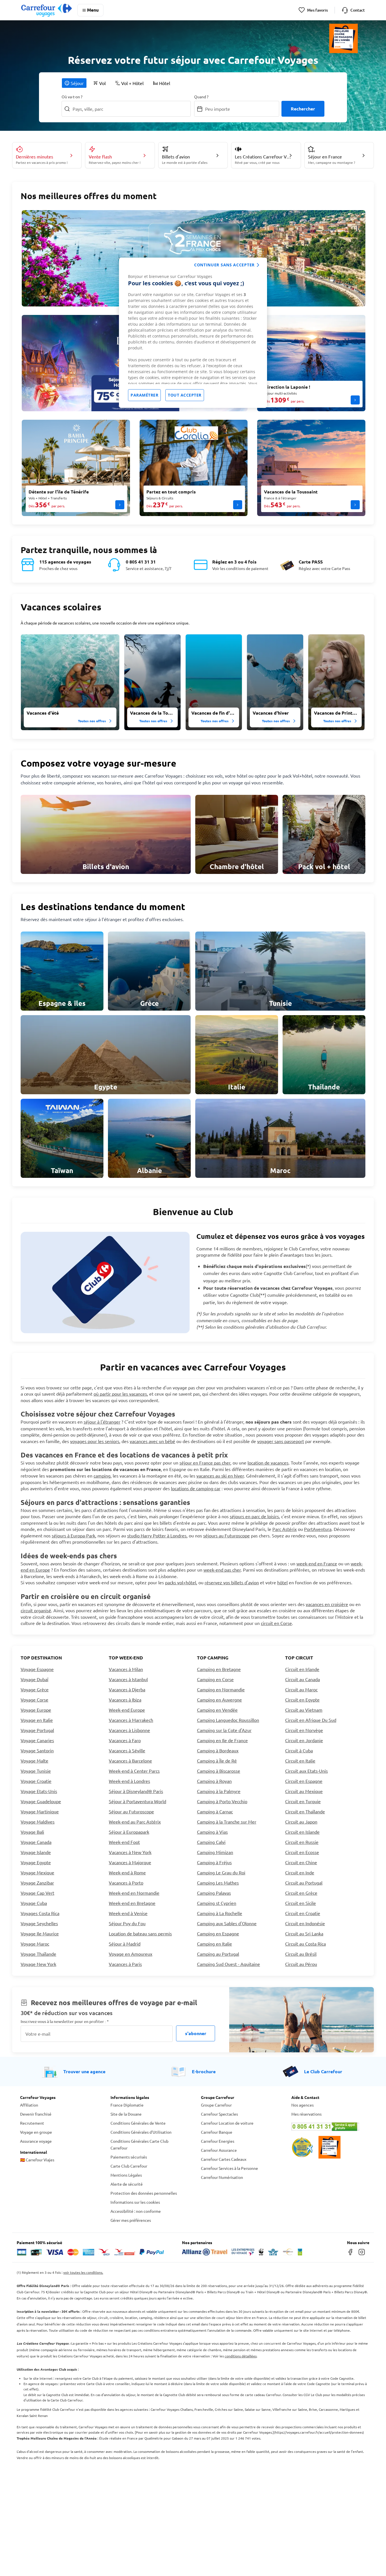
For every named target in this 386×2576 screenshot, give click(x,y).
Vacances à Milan (126, 1669)
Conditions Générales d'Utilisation (141, 2132)
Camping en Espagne (218, 1933)
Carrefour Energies (218, 2141)
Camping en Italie (214, 1944)
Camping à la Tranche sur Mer (227, 1822)
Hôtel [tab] (165, 83)
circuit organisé (36, 1610)
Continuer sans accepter (224, 265)
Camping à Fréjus (214, 1862)
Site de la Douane (126, 2114)
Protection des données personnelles (144, 2193)
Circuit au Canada (302, 1679)
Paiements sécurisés (129, 2157)
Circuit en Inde (300, 1872)
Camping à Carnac (215, 1811)
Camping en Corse (215, 1679)
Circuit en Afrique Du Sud (311, 1720)
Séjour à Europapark (129, 1832)
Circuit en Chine (301, 1862)
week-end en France (317, 1563)
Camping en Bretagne (219, 1669)
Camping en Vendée (217, 1710)
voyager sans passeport (281, 1441)
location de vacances (268, 1463)
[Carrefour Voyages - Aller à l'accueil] (46, 10)
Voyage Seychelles (39, 1923)
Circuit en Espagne (304, 1781)
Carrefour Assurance (219, 2150)
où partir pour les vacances (120, 1394)
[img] (70, 682)
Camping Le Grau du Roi (221, 1872)
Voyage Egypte (36, 1862)
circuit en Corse (276, 1623)
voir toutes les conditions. (83, 2272)
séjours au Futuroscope (226, 1535)
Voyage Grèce (35, 1689)
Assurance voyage (36, 2141)
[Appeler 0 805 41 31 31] (329, 2127)
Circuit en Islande (302, 1832)
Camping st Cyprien (217, 1903)
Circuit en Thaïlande (305, 1811)
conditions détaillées (241, 2356)
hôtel (282, 1582)
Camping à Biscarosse (219, 1771)
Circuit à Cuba (299, 1750)
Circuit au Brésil (301, 1954)
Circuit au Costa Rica (305, 1944)
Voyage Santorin (37, 1750)
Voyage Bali (32, 1832)
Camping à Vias (212, 1832)
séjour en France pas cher (205, 1463)
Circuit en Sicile (301, 1903)
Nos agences (302, 2105)
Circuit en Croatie (303, 1913)
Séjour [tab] (77, 83)
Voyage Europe (36, 1710)
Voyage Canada (36, 1842)
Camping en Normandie (221, 1689)
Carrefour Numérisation (222, 2177)
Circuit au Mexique (304, 1791)
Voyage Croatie (36, 1781)
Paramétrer (144, 395)
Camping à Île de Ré (217, 1761)
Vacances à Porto (126, 1883)
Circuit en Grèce (301, 1893)
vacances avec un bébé (152, 1441)
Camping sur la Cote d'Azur (224, 1730)
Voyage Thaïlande (38, 1954)
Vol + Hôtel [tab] (132, 83)
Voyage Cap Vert (37, 1893)
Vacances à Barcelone (130, 1761)
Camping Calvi (211, 1842)
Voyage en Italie (37, 1720)
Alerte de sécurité (127, 2184)
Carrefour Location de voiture (227, 2123)
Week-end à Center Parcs (134, 1771)
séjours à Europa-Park (73, 1535)
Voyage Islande (36, 1852)
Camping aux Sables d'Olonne (227, 1923)
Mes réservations (306, 2114)
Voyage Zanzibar (37, 1883)
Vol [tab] (102, 83)
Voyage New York (38, 1964)
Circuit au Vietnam (304, 1710)
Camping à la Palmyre (219, 1791)
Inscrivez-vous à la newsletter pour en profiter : (65, 2021)
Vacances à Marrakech (131, 1720)
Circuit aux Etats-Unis (306, 1771)
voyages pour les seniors (95, 1441)
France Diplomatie (127, 2105)
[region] (193, 333)
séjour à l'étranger (102, 1422)
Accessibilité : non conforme (136, 2211)
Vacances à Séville (127, 1750)
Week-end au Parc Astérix (135, 1822)
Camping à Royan (214, 1781)
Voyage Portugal (37, 1730)
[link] (106, 834)
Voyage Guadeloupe (41, 1801)
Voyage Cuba (34, 1903)
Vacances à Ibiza (125, 1700)
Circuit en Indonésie (305, 1923)
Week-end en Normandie (134, 1893)
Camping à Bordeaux (218, 1750)
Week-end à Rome (127, 1872)
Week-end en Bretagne (132, 1903)
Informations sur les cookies (135, 2202)
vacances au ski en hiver (220, 1476)
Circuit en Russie (302, 1842)
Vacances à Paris (125, 1964)
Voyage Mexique (37, 1872)
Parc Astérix (285, 1529)
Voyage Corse (34, 1700)
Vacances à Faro (125, 1740)
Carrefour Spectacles (219, 2114)
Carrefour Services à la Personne (229, 2168)
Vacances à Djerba (127, 1689)
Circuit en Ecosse (302, 1852)
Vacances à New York (130, 1852)
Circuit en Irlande (302, 1669)
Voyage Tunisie (36, 1771)
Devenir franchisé (36, 2114)
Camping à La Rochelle (220, 1913)
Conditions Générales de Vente (138, 2123)
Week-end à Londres (129, 1781)
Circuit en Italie (300, 1761)
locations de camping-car (196, 1488)
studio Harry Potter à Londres (157, 1535)
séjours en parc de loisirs (254, 1516)
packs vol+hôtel (181, 1582)
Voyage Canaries (37, 1740)
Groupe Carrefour (216, 2105)
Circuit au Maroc (301, 1689)
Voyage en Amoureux (131, 1954)
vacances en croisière (327, 1604)
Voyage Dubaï (34, 1679)
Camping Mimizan (215, 1852)
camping (102, 1476)
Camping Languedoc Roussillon (228, 1720)
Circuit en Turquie (303, 1801)
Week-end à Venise (128, 1913)
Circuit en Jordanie (304, 1740)
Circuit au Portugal (304, 1883)
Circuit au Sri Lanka (304, 1933)
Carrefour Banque (217, 2132)
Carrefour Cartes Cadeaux (224, 2159)
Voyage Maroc (35, 1944)
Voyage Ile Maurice (40, 1933)
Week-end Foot (124, 1842)
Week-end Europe (127, 1710)
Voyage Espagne (37, 1669)
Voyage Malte (34, 1761)
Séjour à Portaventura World (137, 1801)
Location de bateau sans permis (140, 1933)
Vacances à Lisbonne (129, 1730)
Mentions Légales (126, 2175)
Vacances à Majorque (130, 1862)
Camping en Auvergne (219, 1700)
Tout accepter (185, 395)
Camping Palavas (214, 1893)
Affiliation (29, 2105)
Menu (93, 10)
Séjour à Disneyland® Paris (136, 1791)
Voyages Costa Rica (40, 1913)
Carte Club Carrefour (129, 2166)
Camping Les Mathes (218, 1883)
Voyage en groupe (36, 2132)
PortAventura (318, 1529)
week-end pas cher (222, 1570)
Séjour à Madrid (125, 1944)
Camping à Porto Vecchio (222, 1801)
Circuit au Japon (301, 1822)
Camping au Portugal (218, 1954)
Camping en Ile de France (222, 1740)
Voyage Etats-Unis (39, 1791)
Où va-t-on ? (72, 97)
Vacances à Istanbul (128, 1679)
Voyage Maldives (38, 1822)
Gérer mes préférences (131, 2220)
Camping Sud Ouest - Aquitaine (228, 1964)
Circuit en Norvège (304, 1730)
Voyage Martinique (40, 1811)
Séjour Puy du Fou (127, 1923)
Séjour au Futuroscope (131, 1811)
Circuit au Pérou (301, 1964)
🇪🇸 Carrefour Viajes (37, 2160)
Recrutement (32, 2123)
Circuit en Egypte (302, 1700)
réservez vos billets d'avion (232, 1582)
